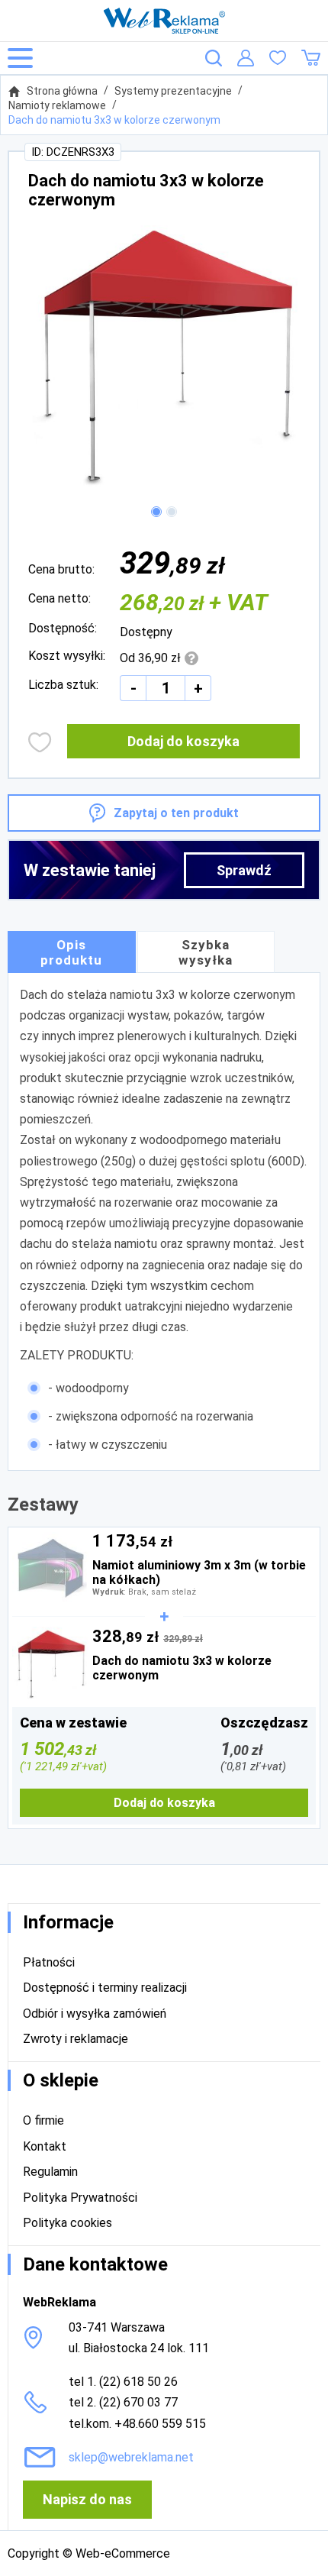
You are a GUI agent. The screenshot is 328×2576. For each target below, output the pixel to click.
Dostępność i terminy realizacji (105, 1988)
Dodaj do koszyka (183, 741)
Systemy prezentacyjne (173, 91)
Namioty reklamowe (57, 105)
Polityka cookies (68, 2223)
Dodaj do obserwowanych (40, 742)
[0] (278, 58)
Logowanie (246, 58)
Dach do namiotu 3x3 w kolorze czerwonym (114, 120)
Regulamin (50, 2172)
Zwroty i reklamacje (76, 2039)
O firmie (43, 2120)
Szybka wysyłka (206, 952)
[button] (156, 512)
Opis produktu (71, 952)
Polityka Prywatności (80, 2198)
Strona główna (62, 91)
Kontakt (45, 2146)
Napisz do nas (87, 2499)
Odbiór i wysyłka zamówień (95, 2014)
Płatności (49, 1962)
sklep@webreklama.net (131, 2457)
